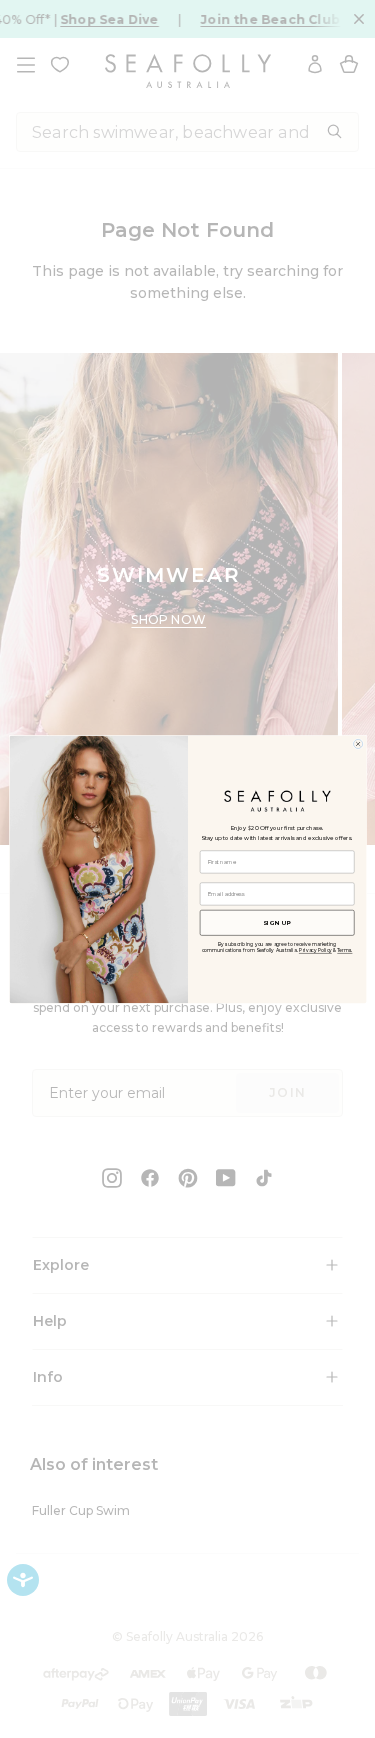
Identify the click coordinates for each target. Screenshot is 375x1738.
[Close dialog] (357, 743)
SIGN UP (277, 922)
